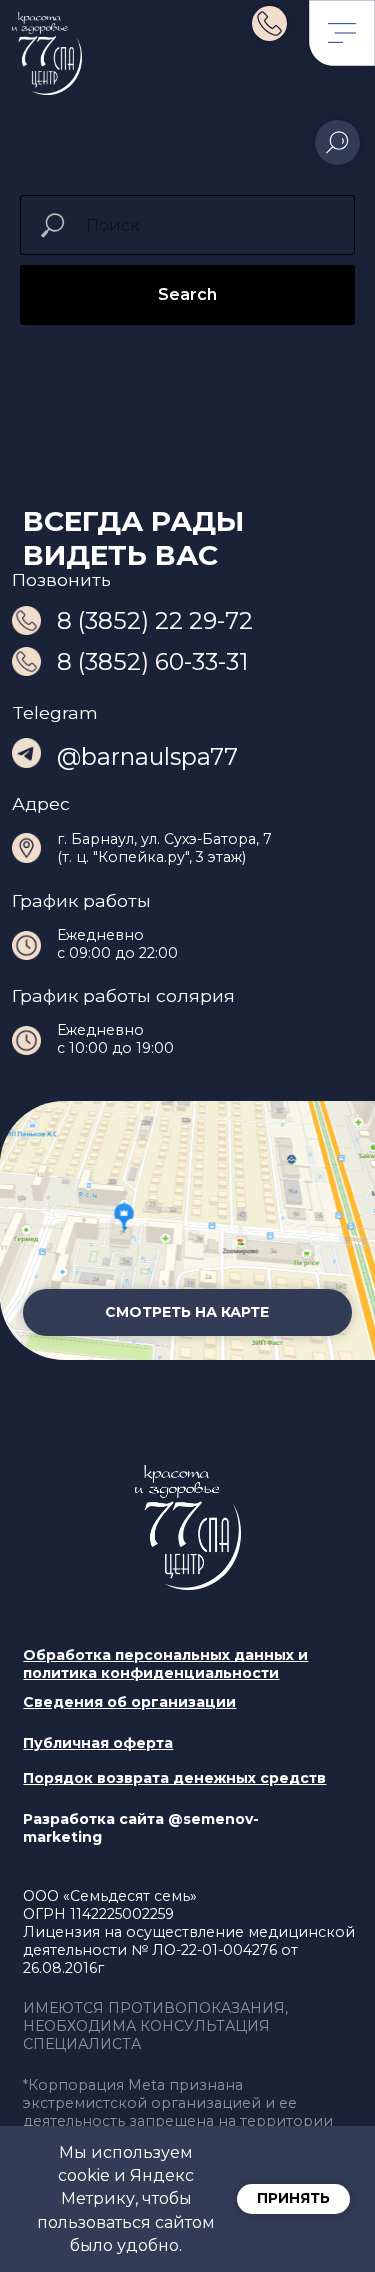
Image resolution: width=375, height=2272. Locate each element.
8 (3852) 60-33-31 (152, 661)
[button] (174, 1778)
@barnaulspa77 (147, 756)
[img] (269, 23)
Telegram (55, 712)
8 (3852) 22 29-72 (155, 620)
